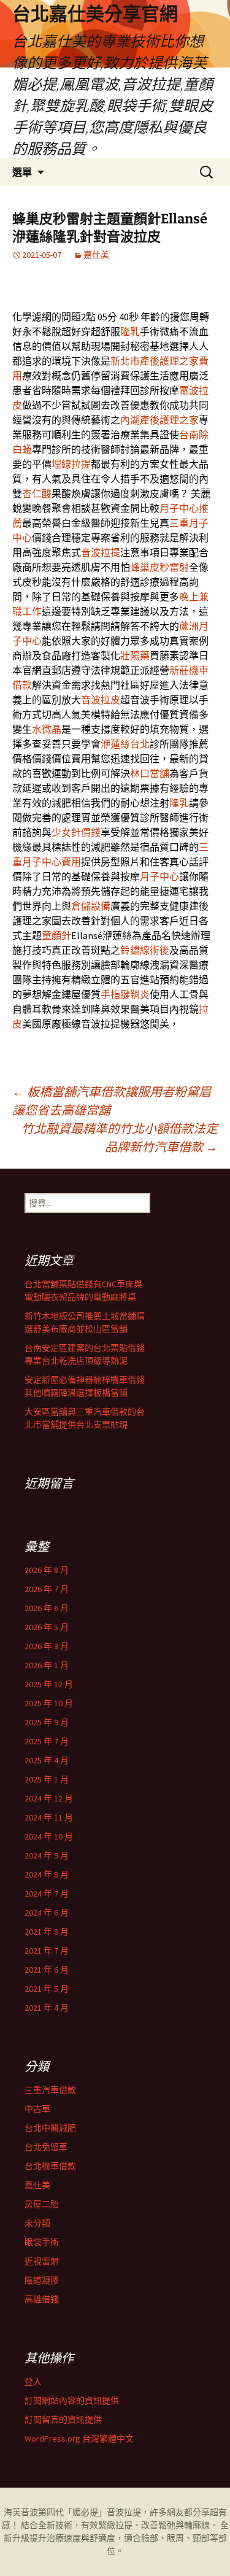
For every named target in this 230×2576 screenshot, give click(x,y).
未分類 (37, 2223)
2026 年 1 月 (47, 1665)
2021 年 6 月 (47, 1970)
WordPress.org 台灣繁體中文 (79, 2439)
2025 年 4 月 (47, 1760)
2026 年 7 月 (47, 1589)
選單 (22, 172)
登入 (33, 2381)
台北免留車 (46, 2147)
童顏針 (56, 935)
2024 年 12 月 (49, 1798)
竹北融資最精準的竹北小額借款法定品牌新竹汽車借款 (120, 1138)
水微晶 (47, 729)
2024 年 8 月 (47, 1874)
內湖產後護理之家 (159, 420)
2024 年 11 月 (49, 1817)
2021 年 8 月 (47, 1932)
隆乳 (130, 331)
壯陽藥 (135, 656)
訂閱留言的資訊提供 (63, 2419)
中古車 (37, 2109)
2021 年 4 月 (47, 2008)
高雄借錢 (42, 2299)
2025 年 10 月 (49, 1703)
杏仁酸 (37, 493)
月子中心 (159, 876)
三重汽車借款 (50, 2090)
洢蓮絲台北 (125, 744)
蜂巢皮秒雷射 (159, 567)
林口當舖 (150, 773)
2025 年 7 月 (47, 1741)
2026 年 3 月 (47, 1646)
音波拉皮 (101, 700)
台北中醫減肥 (50, 2128)
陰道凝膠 (42, 2280)
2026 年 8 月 (47, 1570)
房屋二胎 (42, 2204)
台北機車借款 (50, 2166)
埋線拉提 (71, 464)
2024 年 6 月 (47, 1913)
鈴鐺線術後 (145, 950)
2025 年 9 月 (47, 1722)
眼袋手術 (42, 2242)
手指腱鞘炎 (125, 994)
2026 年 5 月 (47, 1627)
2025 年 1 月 (47, 1779)
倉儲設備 (91, 906)
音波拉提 (101, 552)
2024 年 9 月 (47, 1855)
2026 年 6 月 (47, 1608)
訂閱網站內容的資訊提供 (72, 2400)
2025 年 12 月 (49, 1684)
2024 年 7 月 (47, 1893)
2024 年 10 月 (49, 1836)
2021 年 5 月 (47, 1989)
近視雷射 (42, 2261)
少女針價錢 (76, 832)
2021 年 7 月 (47, 1951)
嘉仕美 (96, 255)
